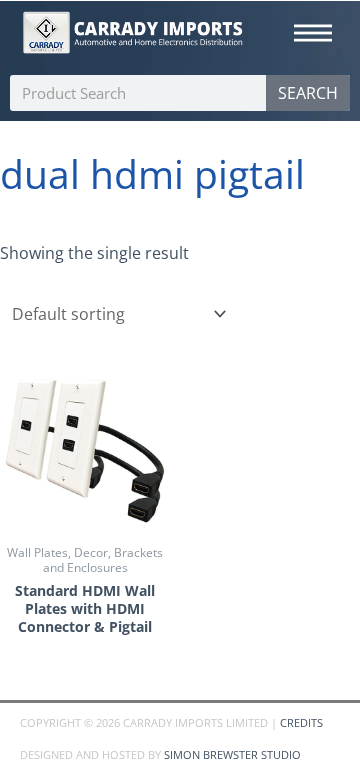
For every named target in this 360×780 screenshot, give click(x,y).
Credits (301, 722)
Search (308, 93)
